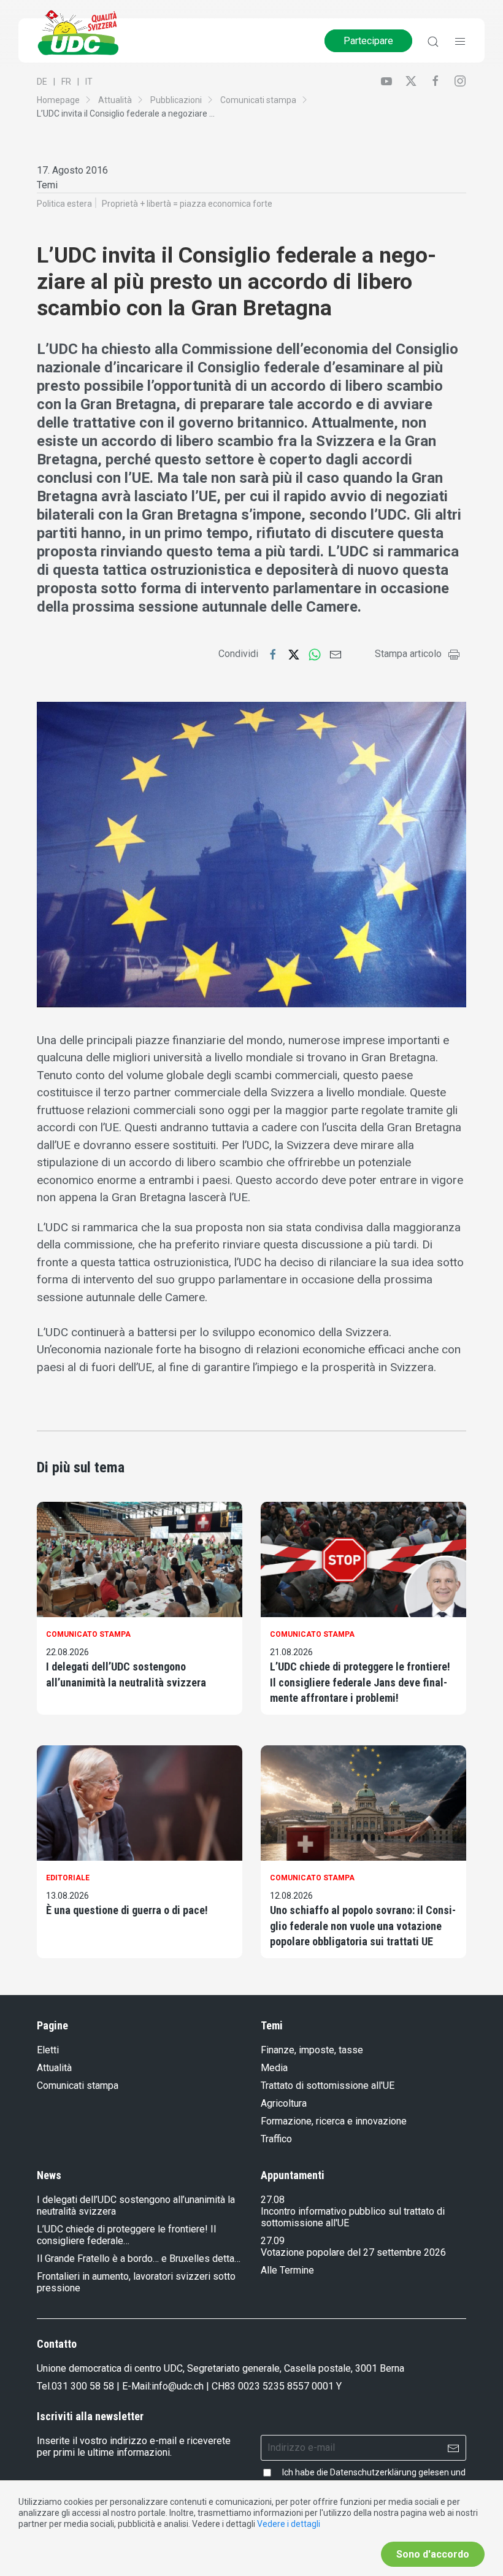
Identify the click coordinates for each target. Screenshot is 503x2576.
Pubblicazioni (176, 100)
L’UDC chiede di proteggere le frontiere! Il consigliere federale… (126, 2235)
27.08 (273, 2200)
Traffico (276, 2139)
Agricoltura (284, 2103)
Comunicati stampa (258, 100)
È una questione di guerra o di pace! (127, 1910)
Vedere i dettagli (289, 2524)
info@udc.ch (178, 2386)
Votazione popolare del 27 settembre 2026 (353, 2252)
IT (89, 82)
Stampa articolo (408, 654)
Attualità (115, 100)
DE (42, 82)
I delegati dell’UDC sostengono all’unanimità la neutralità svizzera (126, 1674)
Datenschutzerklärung (373, 2472)
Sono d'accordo (433, 2554)
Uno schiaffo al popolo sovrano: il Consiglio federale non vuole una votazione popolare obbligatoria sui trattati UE (363, 1925)
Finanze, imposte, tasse (312, 2050)
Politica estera (64, 204)
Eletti (48, 2050)
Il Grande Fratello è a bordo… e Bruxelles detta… (139, 2259)
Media (274, 2068)
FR (66, 82)
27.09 (273, 2241)
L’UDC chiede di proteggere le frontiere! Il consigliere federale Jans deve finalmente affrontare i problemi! (360, 1682)
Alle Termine (287, 2270)
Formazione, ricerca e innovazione (334, 2121)
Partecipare (368, 41)
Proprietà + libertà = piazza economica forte (187, 204)
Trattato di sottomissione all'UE (328, 2086)
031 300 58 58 (83, 2386)
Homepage (58, 100)
